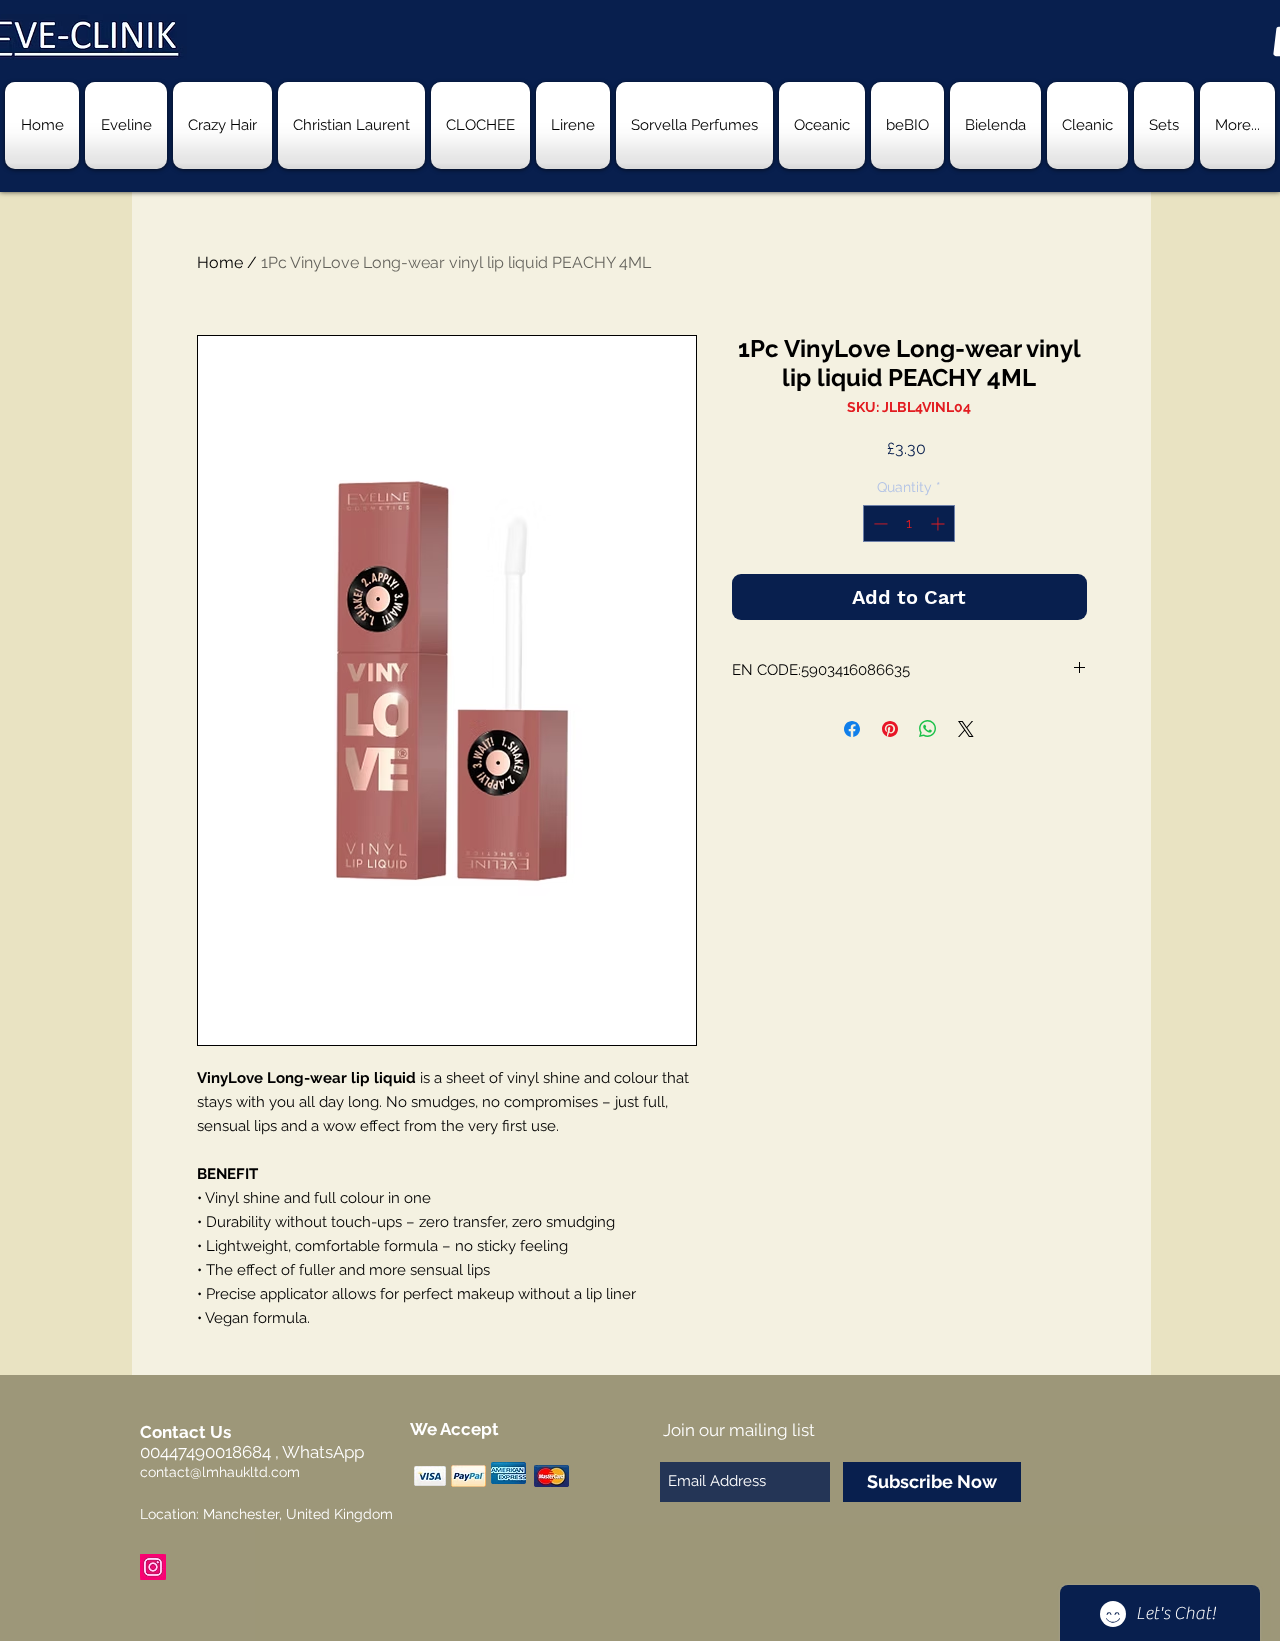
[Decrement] (878, 523)
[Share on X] (966, 729)
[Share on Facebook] (852, 729)
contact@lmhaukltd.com (220, 1472)
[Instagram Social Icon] (153, 1567)
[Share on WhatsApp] (928, 729)
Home (220, 262)
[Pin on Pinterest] (890, 729)
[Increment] (939, 523)
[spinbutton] (909, 523)
